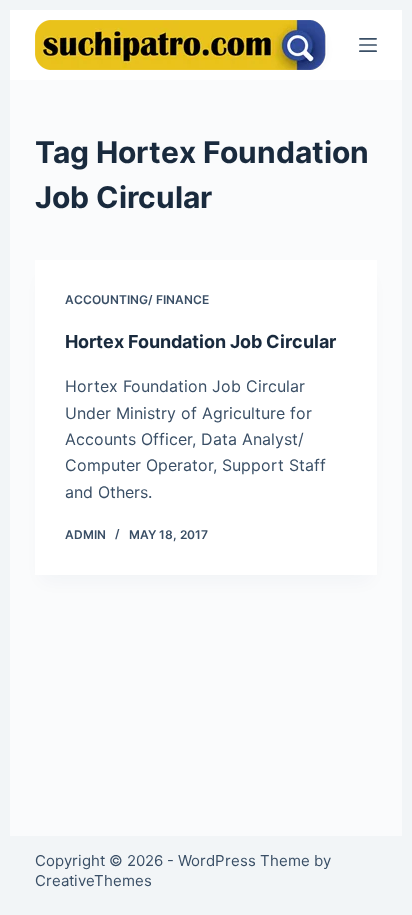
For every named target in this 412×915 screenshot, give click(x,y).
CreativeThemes (93, 880)
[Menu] (368, 45)
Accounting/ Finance (137, 299)
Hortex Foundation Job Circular (200, 341)
